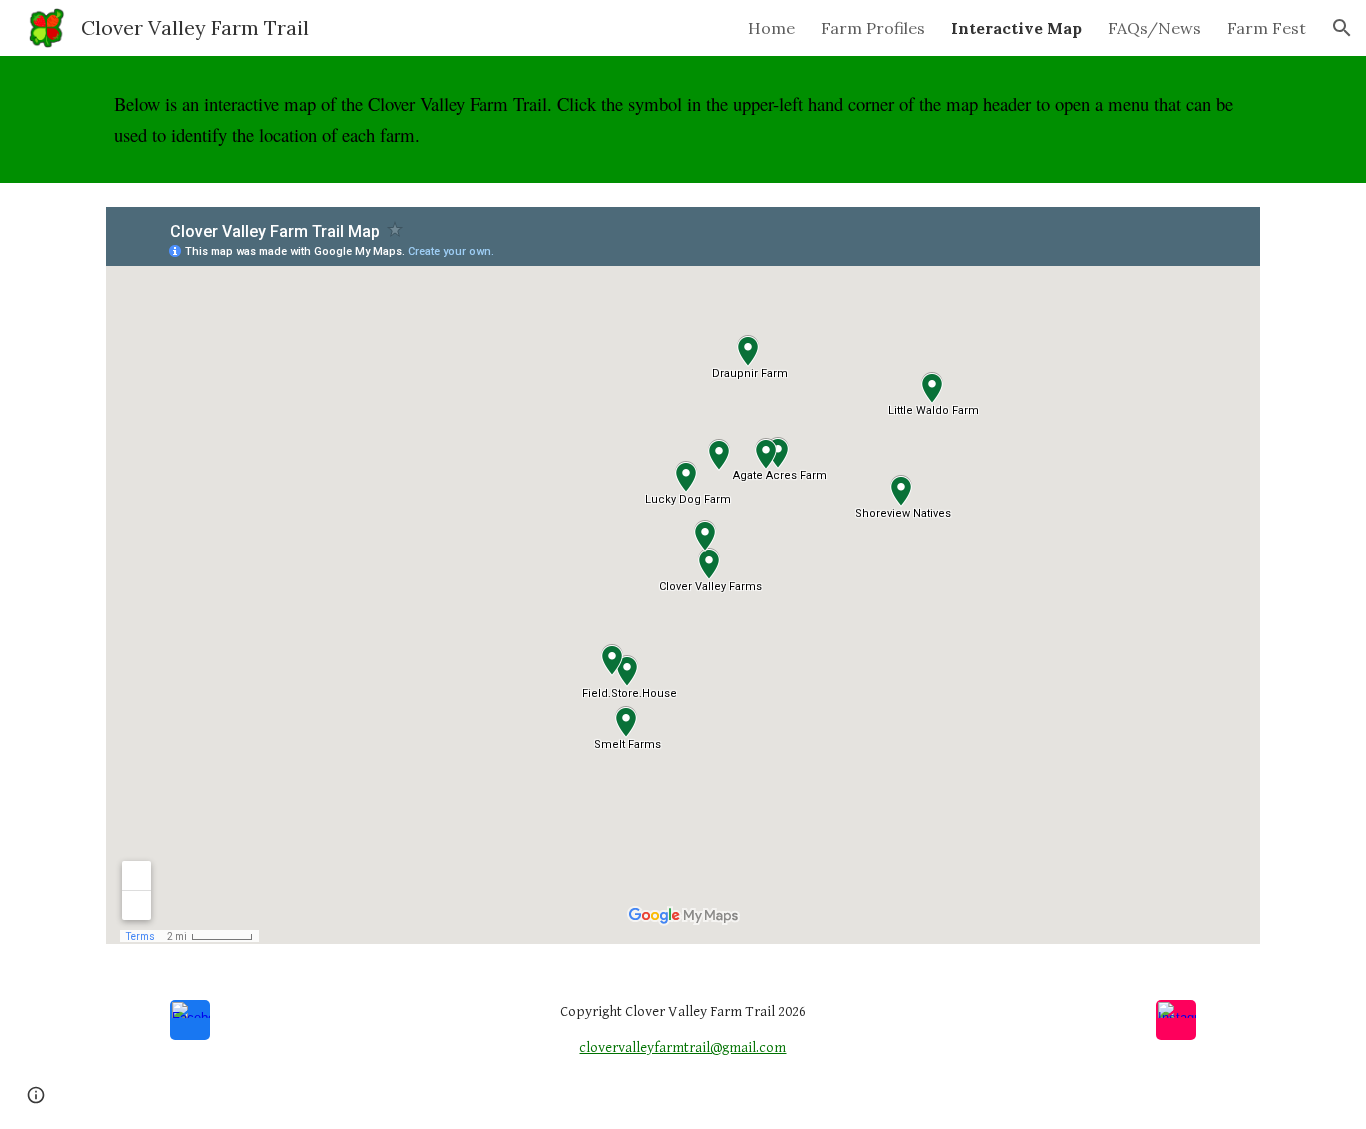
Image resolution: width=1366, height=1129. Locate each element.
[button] (1342, 28)
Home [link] (771, 28)
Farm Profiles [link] (873, 28)
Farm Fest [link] (1266, 28)
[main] (683, 119)
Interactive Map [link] (1016, 28)
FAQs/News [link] (1154, 28)
